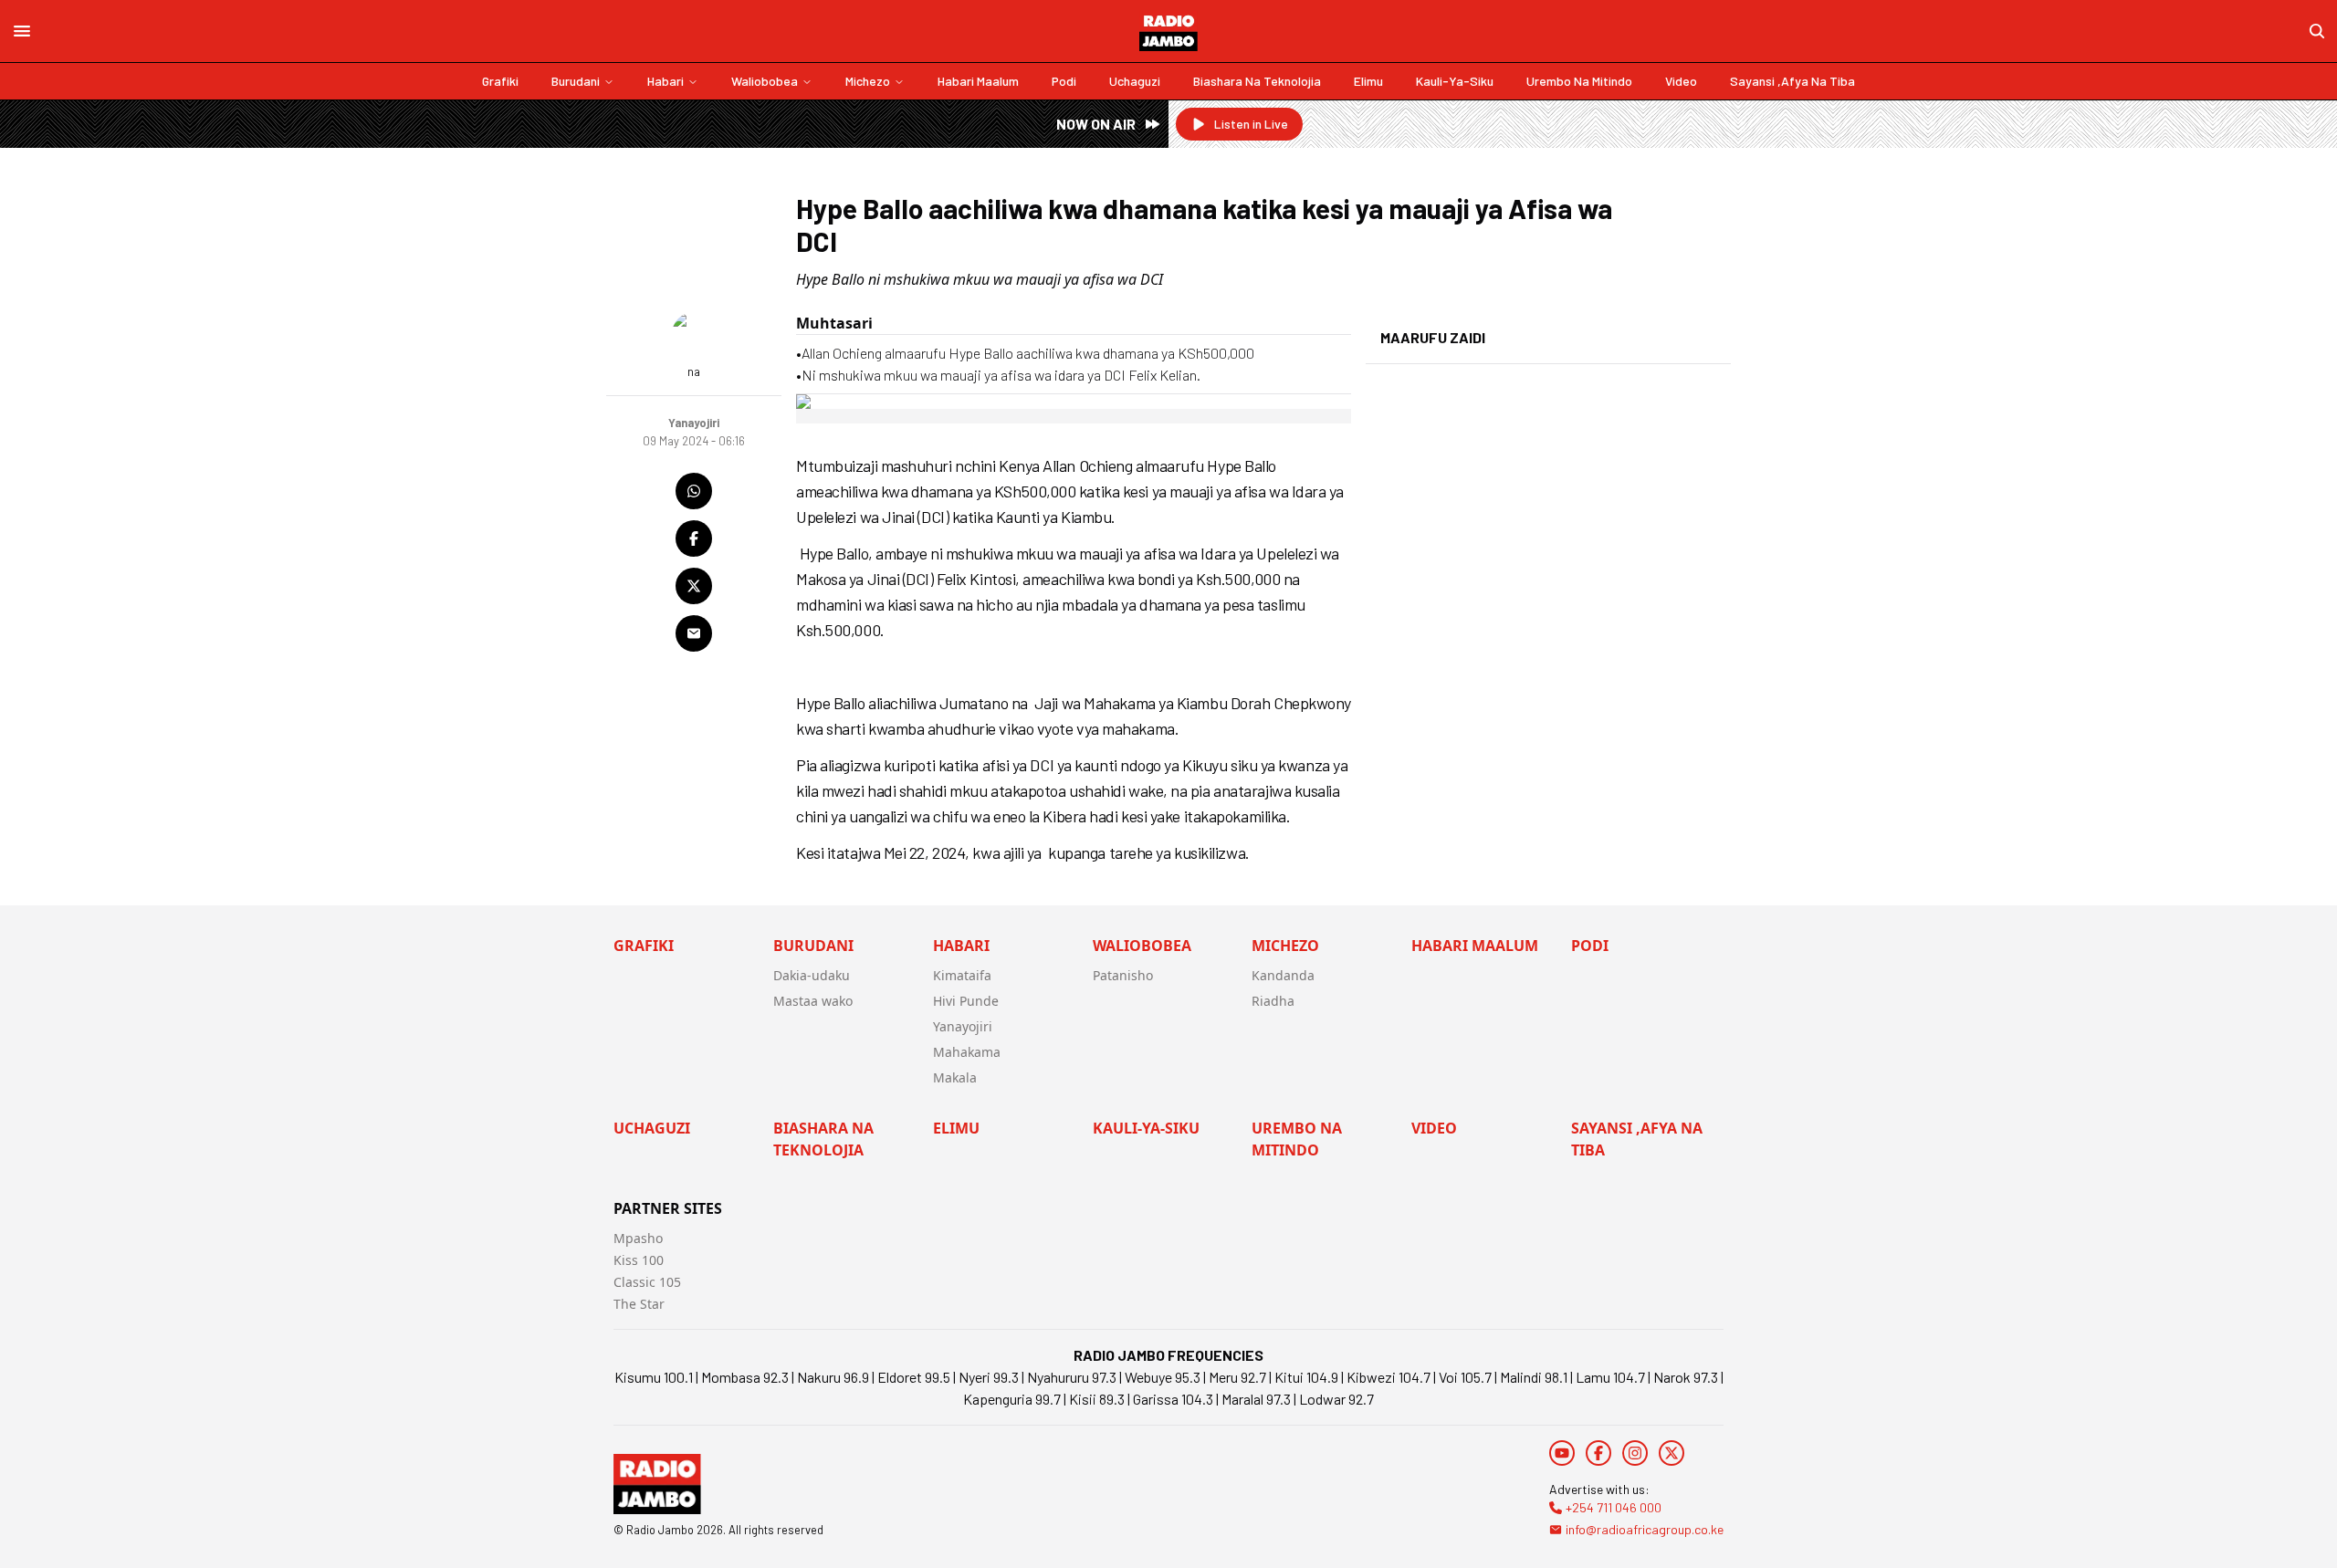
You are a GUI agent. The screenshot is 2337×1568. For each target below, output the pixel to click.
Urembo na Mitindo (1579, 81)
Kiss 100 (639, 1260)
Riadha (1273, 1001)
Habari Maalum (978, 81)
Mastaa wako (813, 1001)
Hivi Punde (966, 1001)
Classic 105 (647, 1282)
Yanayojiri (963, 1026)
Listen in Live (1251, 124)
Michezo (868, 81)
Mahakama (967, 1052)
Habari (665, 81)
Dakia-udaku (812, 975)
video (1681, 81)
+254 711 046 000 (1614, 1507)
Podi (1064, 81)
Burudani (576, 81)
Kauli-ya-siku (1455, 81)
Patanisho (1123, 975)
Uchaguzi (1135, 81)
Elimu (1368, 81)
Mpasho (638, 1238)
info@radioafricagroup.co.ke (1645, 1529)
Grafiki (500, 81)
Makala (955, 1077)
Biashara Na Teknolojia (1257, 81)
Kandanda (1283, 975)
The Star (639, 1304)
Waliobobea (765, 81)
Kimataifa (962, 975)
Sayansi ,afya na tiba (1792, 81)
